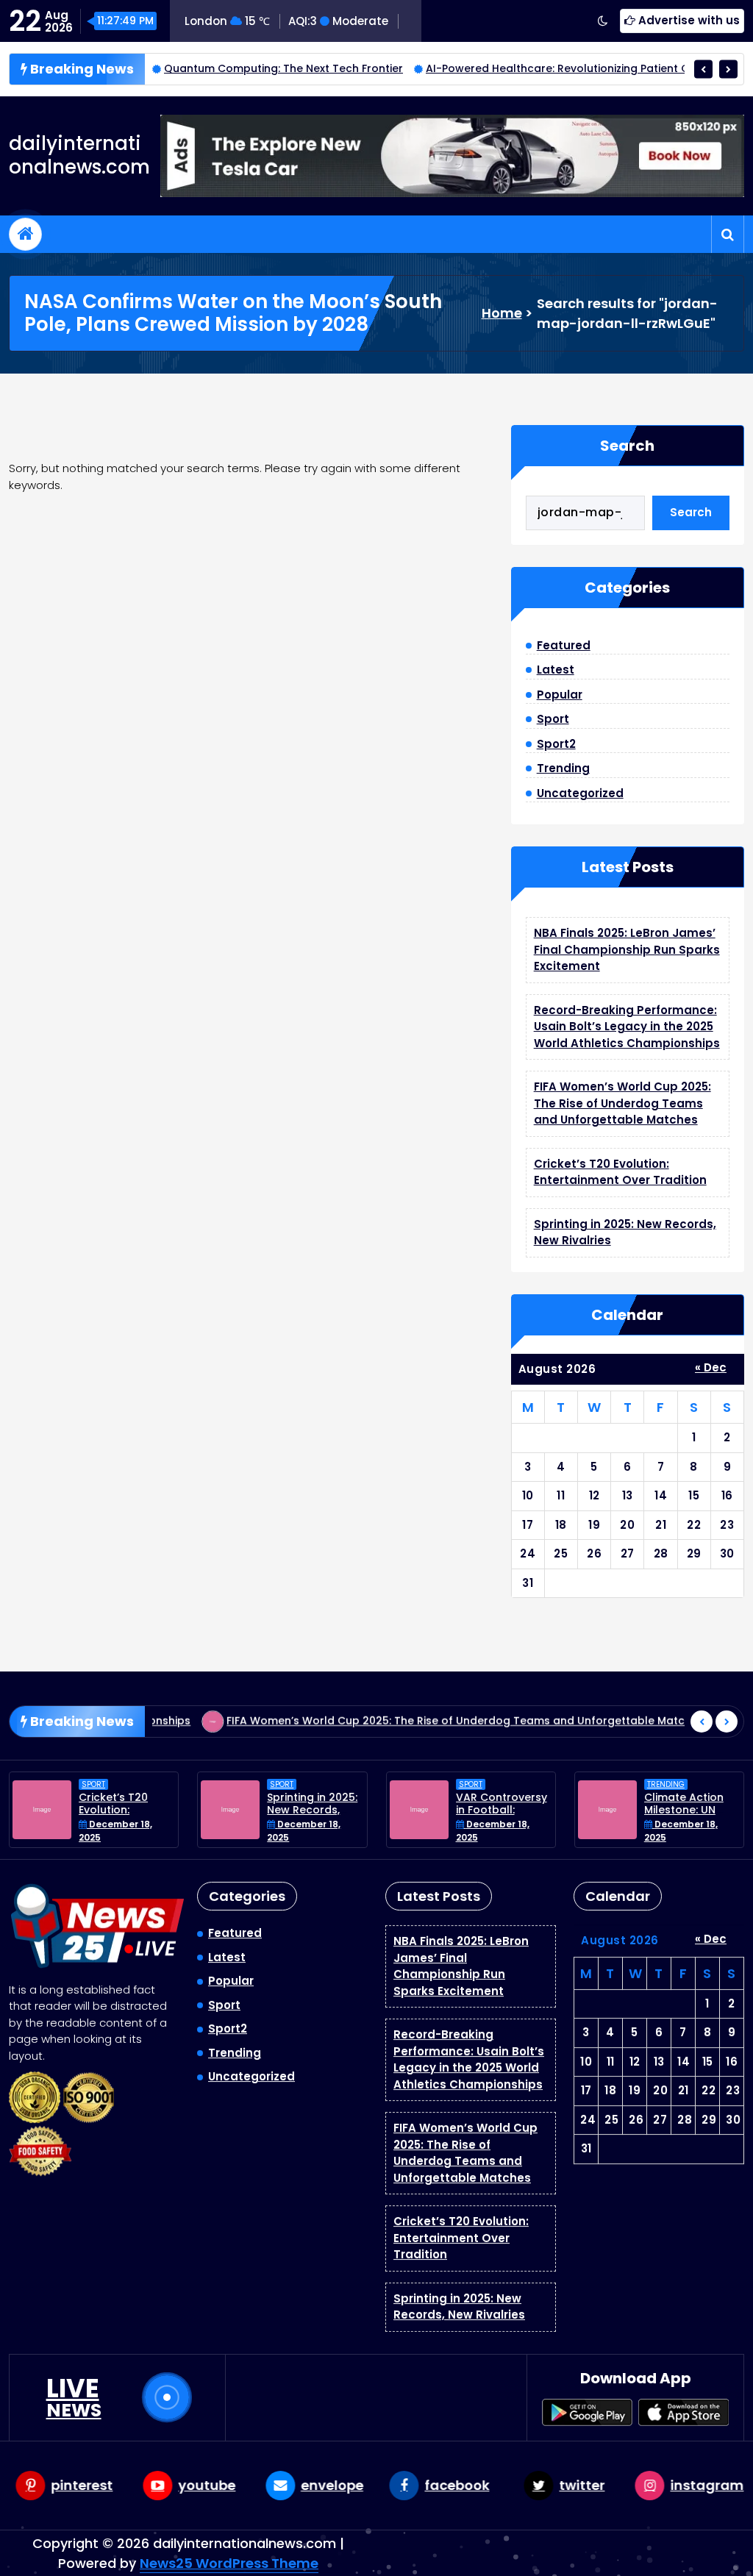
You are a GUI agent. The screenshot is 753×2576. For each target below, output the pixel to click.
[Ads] (452, 156)
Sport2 (556, 744)
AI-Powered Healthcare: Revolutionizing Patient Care (515, 68)
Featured (564, 645)
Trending (563, 768)
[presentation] (703, 69)
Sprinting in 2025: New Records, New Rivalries (312, 1810)
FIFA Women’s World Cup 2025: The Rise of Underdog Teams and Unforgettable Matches (622, 1103)
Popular (560, 695)
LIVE (74, 2397)
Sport (553, 719)
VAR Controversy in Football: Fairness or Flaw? (502, 1810)
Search (627, 446)
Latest (556, 670)
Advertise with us (688, 20)
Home (502, 313)
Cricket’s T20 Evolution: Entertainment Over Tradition (620, 1172)
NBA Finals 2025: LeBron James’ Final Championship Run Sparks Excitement (627, 949)
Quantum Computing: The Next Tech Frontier (232, 68)
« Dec (711, 1367)
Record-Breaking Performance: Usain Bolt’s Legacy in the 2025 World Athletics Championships (627, 1027)
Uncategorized (580, 793)
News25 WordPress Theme (229, 2563)
